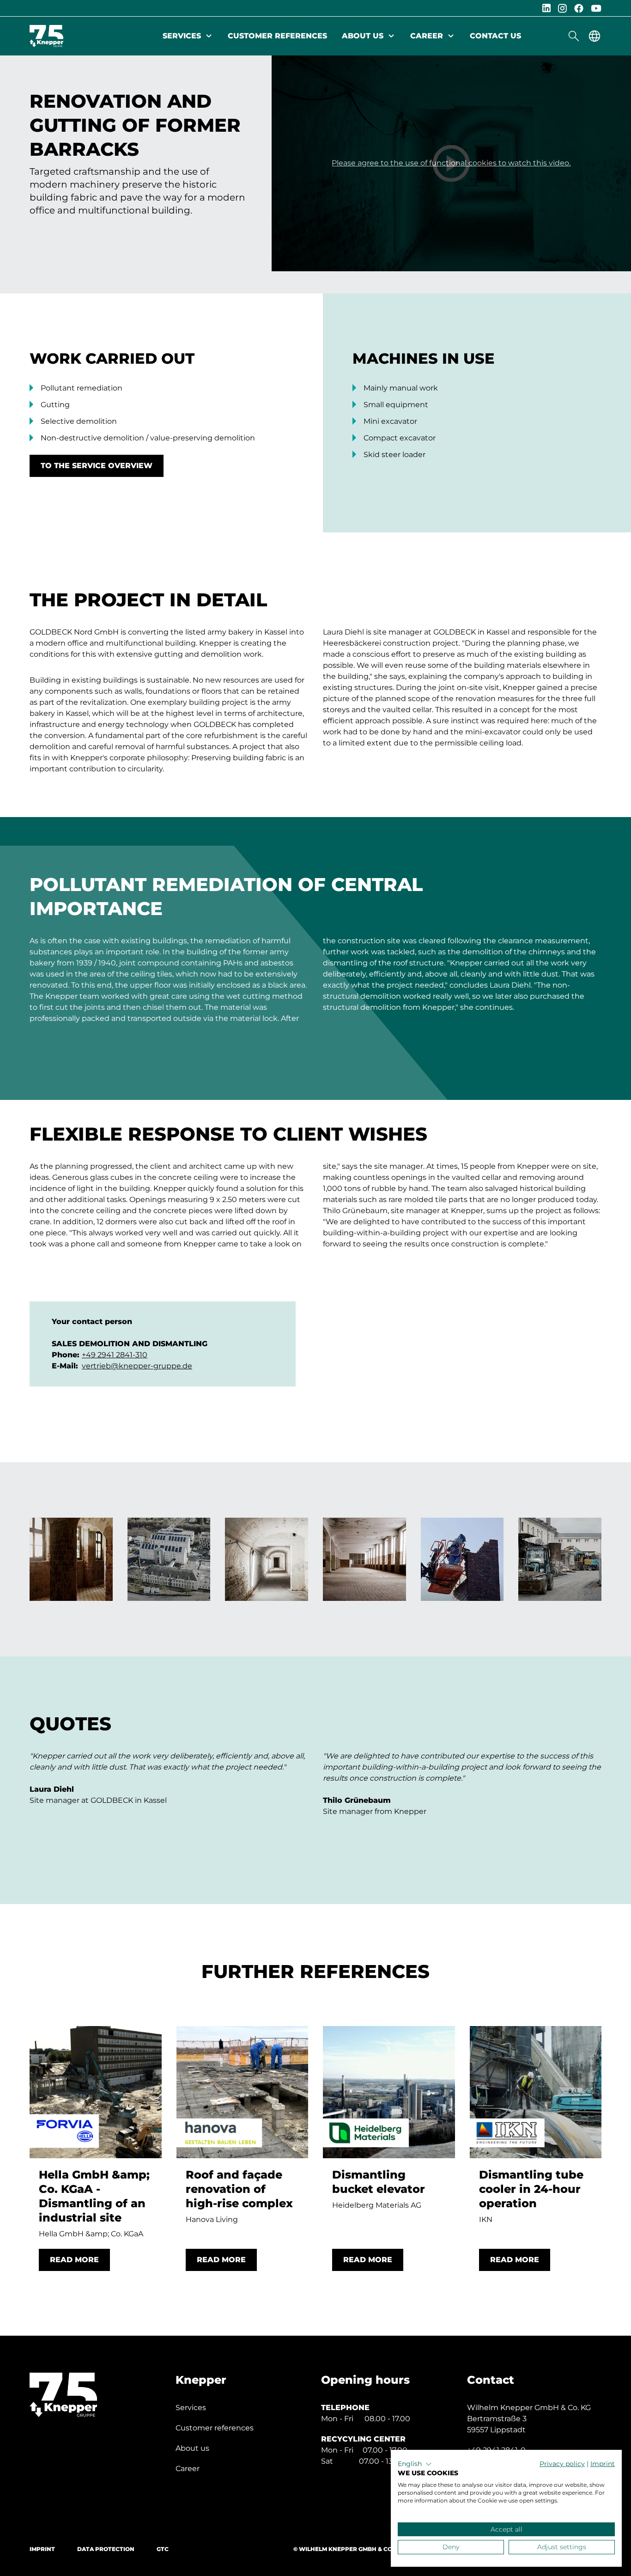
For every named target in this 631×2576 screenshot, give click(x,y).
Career (427, 36)
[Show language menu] (595, 36)
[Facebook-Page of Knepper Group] (579, 8)
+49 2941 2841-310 (115, 1355)
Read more (74, 2260)
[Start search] (574, 36)
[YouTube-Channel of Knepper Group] (596, 8)
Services (182, 36)
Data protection (106, 2549)
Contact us (495, 36)
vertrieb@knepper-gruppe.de (137, 1366)
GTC (163, 2549)
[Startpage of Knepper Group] (46, 36)
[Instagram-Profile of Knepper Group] (562, 8)
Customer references (277, 36)
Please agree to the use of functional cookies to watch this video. (451, 163)
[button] (415, 2464)
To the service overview (97, 466)
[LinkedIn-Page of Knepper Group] (546, 8)
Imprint (42, 2549)
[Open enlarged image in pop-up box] (71, 1559)
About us (363, 36)
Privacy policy (562, 2464)
